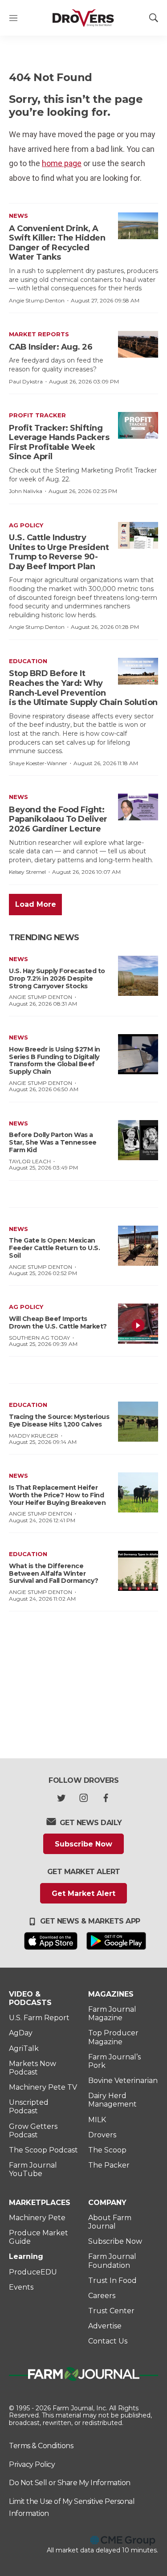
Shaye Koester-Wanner (38, 763)
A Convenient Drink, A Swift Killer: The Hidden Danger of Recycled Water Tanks (57, 243)
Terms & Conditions (41, 2446)
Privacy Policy (32, 2464)
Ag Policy (26, 525)
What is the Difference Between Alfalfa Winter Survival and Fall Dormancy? (54, 1573)
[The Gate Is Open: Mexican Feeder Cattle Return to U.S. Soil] (138, 1246)
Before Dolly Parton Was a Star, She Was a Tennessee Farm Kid (53, 1142)
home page (62, 163)
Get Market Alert (83, 1893)
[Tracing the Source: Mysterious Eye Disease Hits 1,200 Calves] (138, 1422)
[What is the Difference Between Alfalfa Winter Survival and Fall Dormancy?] (138, 1571)
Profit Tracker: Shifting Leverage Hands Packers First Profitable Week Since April (59, 442)
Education (28, 661)
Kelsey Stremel (27, 872)
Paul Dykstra (26, 381)
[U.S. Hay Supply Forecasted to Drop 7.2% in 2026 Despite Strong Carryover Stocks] (138, 976)
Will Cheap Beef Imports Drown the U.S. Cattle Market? (58, 1323)
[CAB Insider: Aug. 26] (138, 344)
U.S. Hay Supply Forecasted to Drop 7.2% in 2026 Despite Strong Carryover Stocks (57, 978)
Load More (36, 904)
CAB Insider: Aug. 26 (51, 347)
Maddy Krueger (34, 1436)
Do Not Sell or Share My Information (70, 2483)
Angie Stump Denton (37, 300)
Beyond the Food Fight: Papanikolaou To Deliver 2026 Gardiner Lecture (58, 819)
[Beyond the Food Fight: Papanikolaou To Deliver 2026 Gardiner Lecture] (138, 807)
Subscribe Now (83, 1844)
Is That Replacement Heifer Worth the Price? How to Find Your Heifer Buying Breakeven (57, 1495)
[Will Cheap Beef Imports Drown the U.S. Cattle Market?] (138, 1324)
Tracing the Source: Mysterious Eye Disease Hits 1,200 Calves (59, 1420)
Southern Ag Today (39, 1338)
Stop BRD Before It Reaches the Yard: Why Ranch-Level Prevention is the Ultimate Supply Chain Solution (83, 688)
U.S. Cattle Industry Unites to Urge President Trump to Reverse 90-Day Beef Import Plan (59, 552)
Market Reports (39, 334)
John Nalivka (26, 491)
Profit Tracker (37, 415)
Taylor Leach (30, 1161)
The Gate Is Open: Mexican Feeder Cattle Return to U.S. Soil (54, 1248)
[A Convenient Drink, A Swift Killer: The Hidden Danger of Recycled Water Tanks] (138, 226)
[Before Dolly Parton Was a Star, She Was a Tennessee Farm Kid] (138, 1140)
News (18, 216)
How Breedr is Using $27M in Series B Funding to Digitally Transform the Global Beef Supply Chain (55, 1060)
